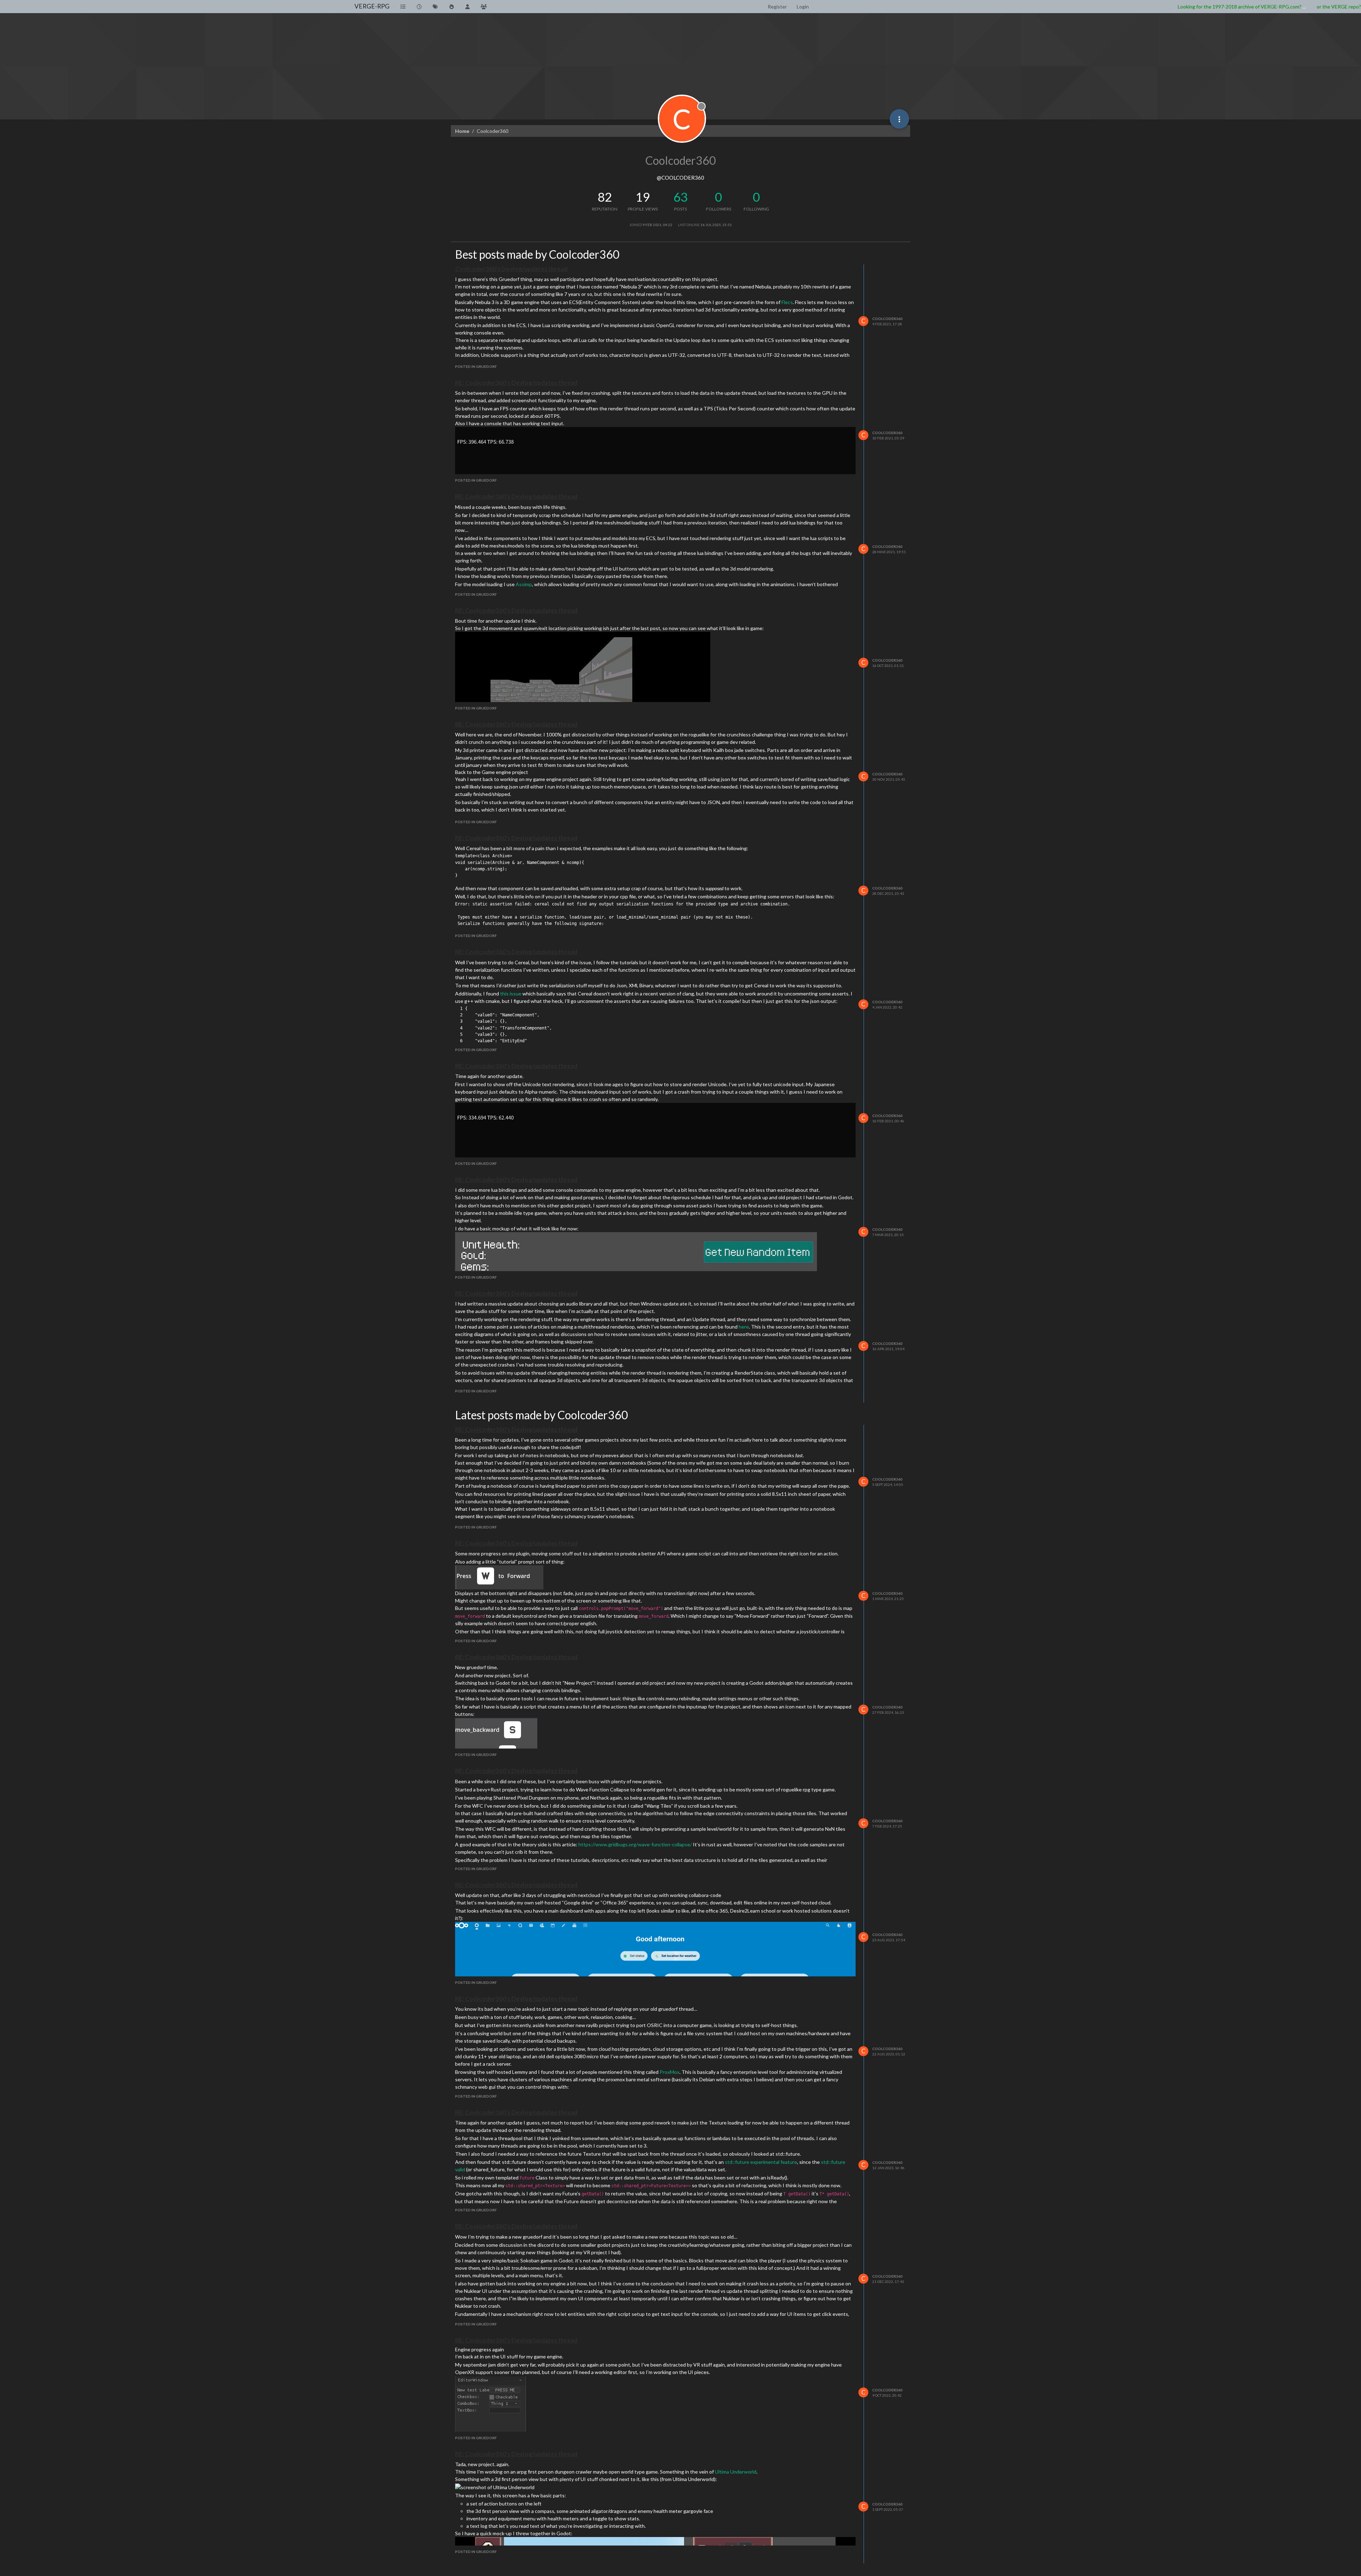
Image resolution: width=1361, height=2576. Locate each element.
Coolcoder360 (887, 319)
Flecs (787, 302)
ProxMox (670, 2072)
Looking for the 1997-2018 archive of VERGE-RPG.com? (1240, 7)
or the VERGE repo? (1339, 7)
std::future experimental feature (761, 2162)
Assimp (524, 584)
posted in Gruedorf (476, 366)
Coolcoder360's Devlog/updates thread (511, 269)
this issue (511, 994)
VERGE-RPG (372, 6)
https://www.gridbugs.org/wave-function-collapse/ (635, 1844)
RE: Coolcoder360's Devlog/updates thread (516, 383)
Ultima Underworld (736, 2472)
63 (680, 197)
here (744, 1327)
